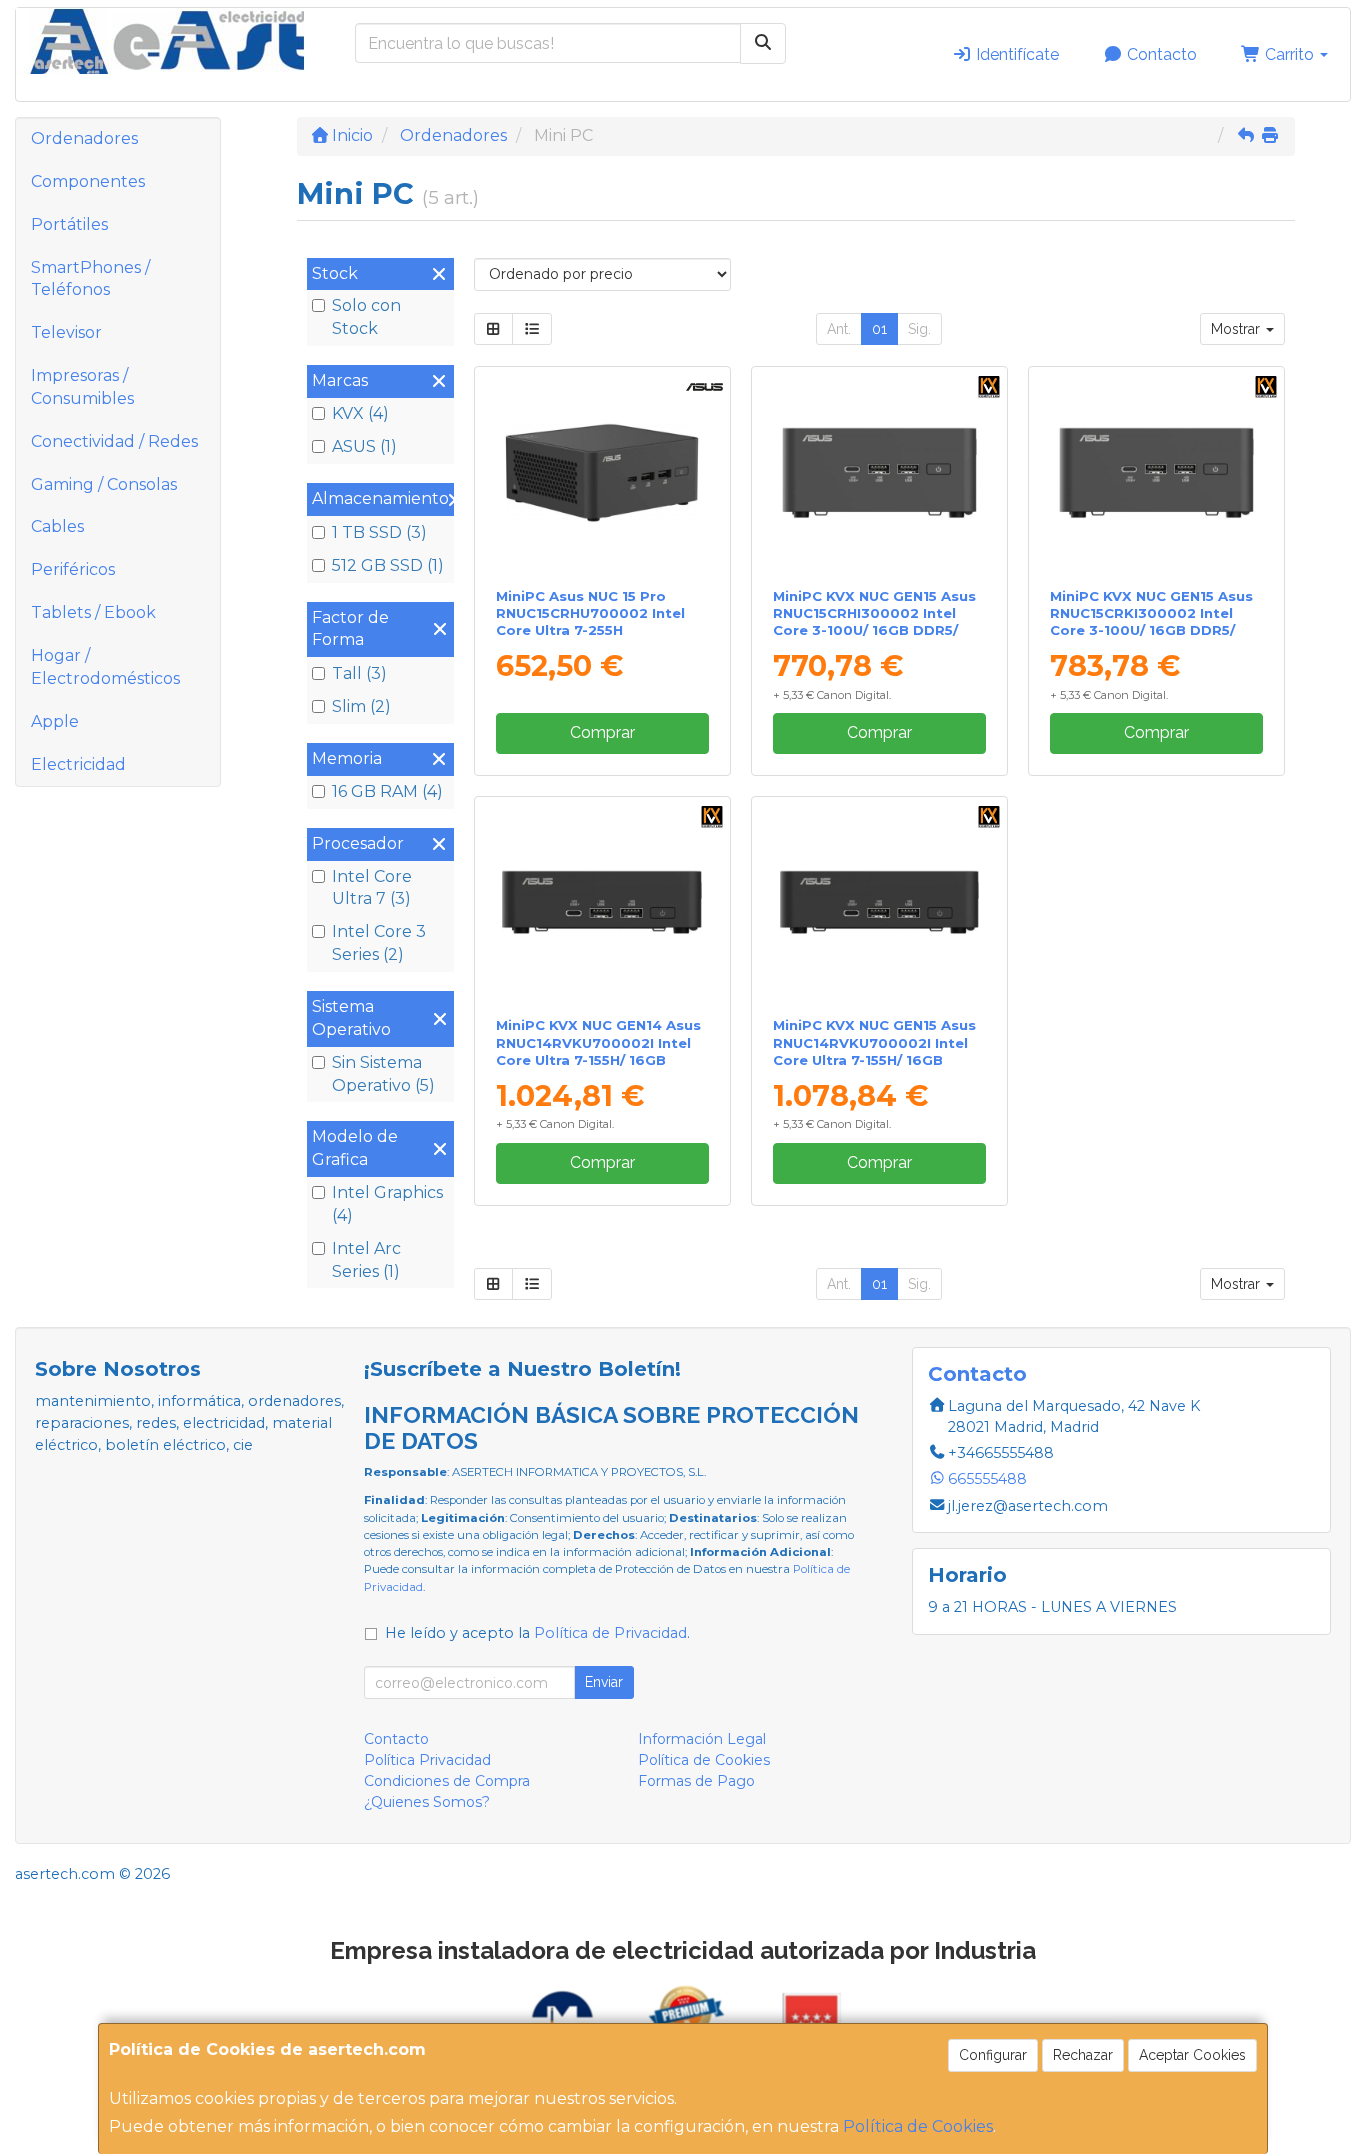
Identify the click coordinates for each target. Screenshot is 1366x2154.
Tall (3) (359, 673)
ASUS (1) (364, 446)
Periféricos (73, 569)
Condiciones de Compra (447, 1781)
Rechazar (1083, 2055)
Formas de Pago (696, 1781)
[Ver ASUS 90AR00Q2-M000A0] (601, 472)
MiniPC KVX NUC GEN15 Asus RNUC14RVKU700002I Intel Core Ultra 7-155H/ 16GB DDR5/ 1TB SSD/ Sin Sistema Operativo (874, 1059)
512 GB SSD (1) (388, 565)
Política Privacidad (427, 1760)
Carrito (1289, 54)
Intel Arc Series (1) (366, 1260)
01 (879, 329)
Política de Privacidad (610, 1633)
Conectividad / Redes (114, 441)
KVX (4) (360, 413)
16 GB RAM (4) (387, 791)
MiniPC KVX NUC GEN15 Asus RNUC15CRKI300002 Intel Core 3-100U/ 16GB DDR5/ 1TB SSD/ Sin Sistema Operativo (1151, 630)
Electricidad (78, 764)
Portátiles (69, 224)
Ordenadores (84, 138)
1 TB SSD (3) (379, 532)
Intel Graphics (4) (387, 1204)
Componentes (88, 181)
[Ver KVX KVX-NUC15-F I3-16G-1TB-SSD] (879, 472)
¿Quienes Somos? (427, 1802)
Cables (57, 526)
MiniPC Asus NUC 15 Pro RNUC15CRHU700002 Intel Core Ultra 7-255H (590, 613)
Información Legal (702, 1739)
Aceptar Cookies (1192, 2055)
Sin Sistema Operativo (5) (383, 1074)
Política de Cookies (918, 2126)
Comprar (602, 732)
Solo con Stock (366, 317)
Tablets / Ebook (93, 612)
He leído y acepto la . (537, 1633)
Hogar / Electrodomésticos (105, 667)
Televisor (66, 332)
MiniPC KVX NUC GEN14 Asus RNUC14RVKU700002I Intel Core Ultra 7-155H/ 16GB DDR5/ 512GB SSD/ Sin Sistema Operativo (598, 1059)
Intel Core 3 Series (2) (379, 943)
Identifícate (1015, 54)
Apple (55, 721)
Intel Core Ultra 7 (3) (372, 888)
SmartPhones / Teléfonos (90, 279)
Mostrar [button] (1237, 329)
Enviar (604, 1682)
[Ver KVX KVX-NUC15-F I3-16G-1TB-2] (1156, 472)
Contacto (1160, 54)
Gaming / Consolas (104, 484)
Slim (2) (361, 706)
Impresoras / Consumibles (82, 387)
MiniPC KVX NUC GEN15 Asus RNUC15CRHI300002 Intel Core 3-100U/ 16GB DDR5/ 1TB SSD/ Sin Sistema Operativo (874, 630)
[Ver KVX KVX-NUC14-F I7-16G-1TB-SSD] (879, 902)
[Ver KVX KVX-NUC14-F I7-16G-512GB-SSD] (601, 902)
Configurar (993, 2055)
